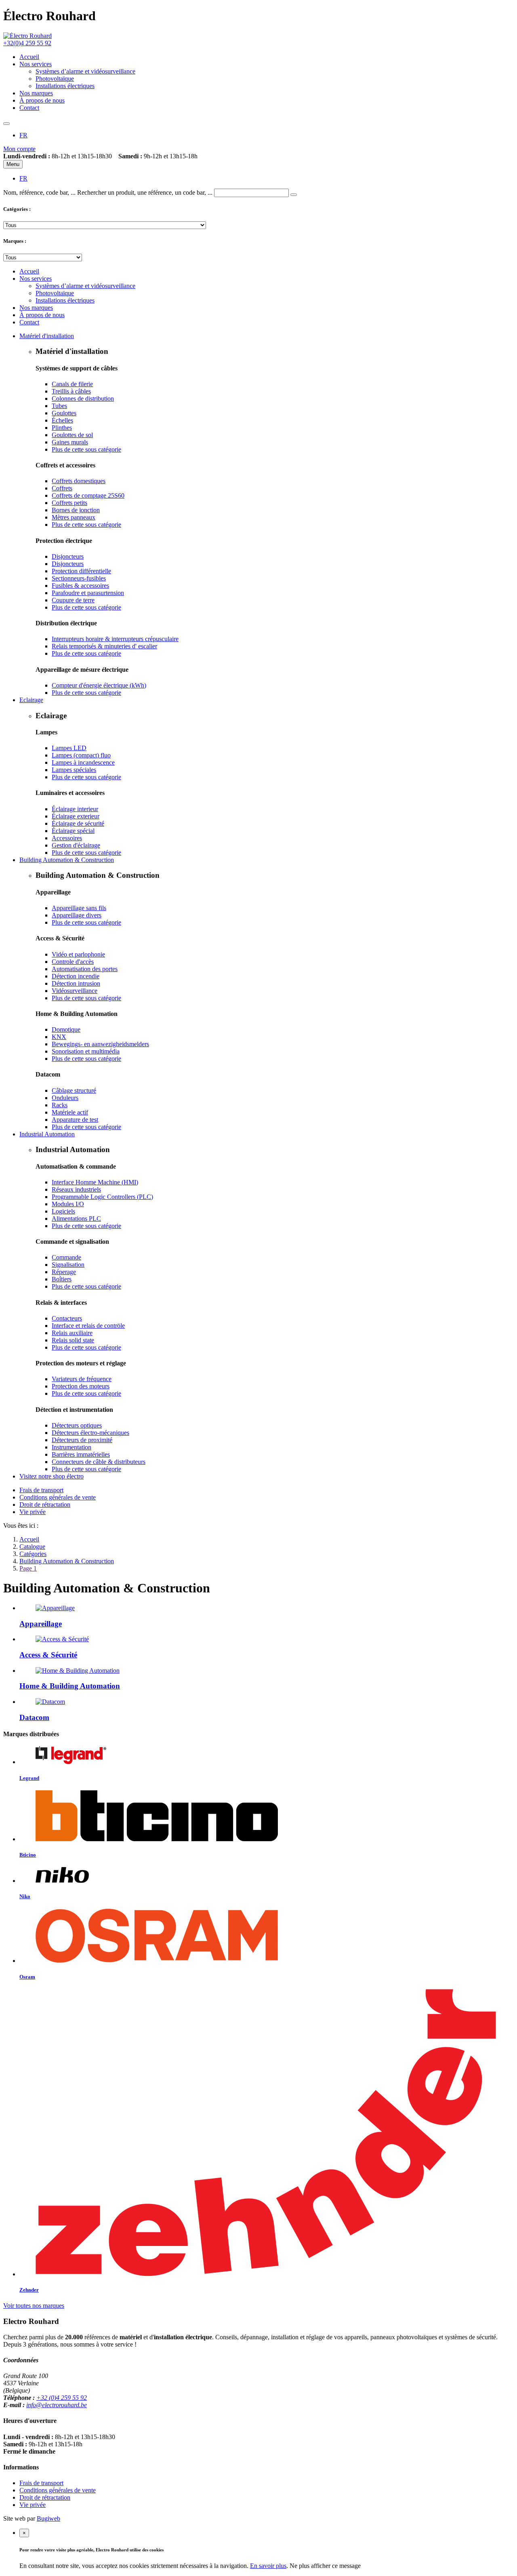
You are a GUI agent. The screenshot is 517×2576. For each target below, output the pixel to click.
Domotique (66, 1029)
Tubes (59, 406)
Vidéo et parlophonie (78, 954)
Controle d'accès (73, 962)
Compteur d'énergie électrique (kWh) (99, 685)
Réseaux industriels (76, 1189)
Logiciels (63, 1211)
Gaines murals (70, 442)
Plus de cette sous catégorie (86, 449)
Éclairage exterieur (76, 816)
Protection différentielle (81, 571)
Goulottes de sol (72, 435)
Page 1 (28, 1568)
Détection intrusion (76, 983)
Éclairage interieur (75, 809)
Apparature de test (75, 1120)
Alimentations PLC (76, 1219)
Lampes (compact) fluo (81, 755)
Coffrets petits (69, 503)
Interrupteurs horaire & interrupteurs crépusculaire (115, 639)
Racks (60, 1105)
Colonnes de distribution (83, 398)
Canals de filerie (72, 384)
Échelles (62, 420)
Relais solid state (73, 1340)
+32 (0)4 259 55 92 (62, 2398)
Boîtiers (62, 1279)
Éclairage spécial (73, 831)
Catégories (33, 1554)
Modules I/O (68, 1204)
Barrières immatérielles (81, 1454)
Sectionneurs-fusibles (79, 578)
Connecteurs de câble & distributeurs (99, 1462)
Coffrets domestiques (79, 481)
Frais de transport (41, 1490)
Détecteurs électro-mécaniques (90, 1433)
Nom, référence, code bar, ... (39, 192)
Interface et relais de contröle (88, 1326)
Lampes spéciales (74, 770)
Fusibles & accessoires (80, 586)
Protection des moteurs (81, 1386)
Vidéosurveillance (75, 991)
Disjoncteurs (68, 556)
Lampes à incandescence (83, 762)
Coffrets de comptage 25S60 (88, 495)
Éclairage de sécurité (78, 823)
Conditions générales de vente (58, 1497)
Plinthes (62, 428)
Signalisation (68, 1265)
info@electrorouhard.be (57, 2405)
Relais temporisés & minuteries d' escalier (104, 646)
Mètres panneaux (74, 517)
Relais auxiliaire (72, 1333)
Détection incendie (76, 976)
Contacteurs (67, 1318)
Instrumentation (71, 1447)
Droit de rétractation (45, 1505)
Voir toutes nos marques (34, 2306)
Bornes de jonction (76, 510)
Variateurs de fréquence (82, 1379)
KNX (59, 1037)
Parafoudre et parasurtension (88, 593)
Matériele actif (70, 1112)
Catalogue (32, 1547)
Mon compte (19, 149)
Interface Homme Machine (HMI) (95, 1182)
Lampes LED (69, 748)
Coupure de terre (73, 600)
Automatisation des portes (85, 969)
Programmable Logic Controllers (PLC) (102, 1197)
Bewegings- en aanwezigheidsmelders (100, 1044)
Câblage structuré (74, 1090)
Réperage (64, 1272)
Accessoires (67, 838)
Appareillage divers (77, 915)
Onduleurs (65, 1098)
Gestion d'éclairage (76, 845)
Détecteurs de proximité (82, 1440)
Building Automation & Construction (67, 1561)
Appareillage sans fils (79, 908)
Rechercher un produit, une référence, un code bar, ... (145, 192)
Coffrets (62, 488)
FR (23, 135)
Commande (66, 1257)
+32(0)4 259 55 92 (27, 43)
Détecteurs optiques (77, 1425)
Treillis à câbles (71, 391)
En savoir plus (268, 2566)
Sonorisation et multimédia (86, 1051)
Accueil (29, 1539)
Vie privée (33, 1512)
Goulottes (64, 413)
